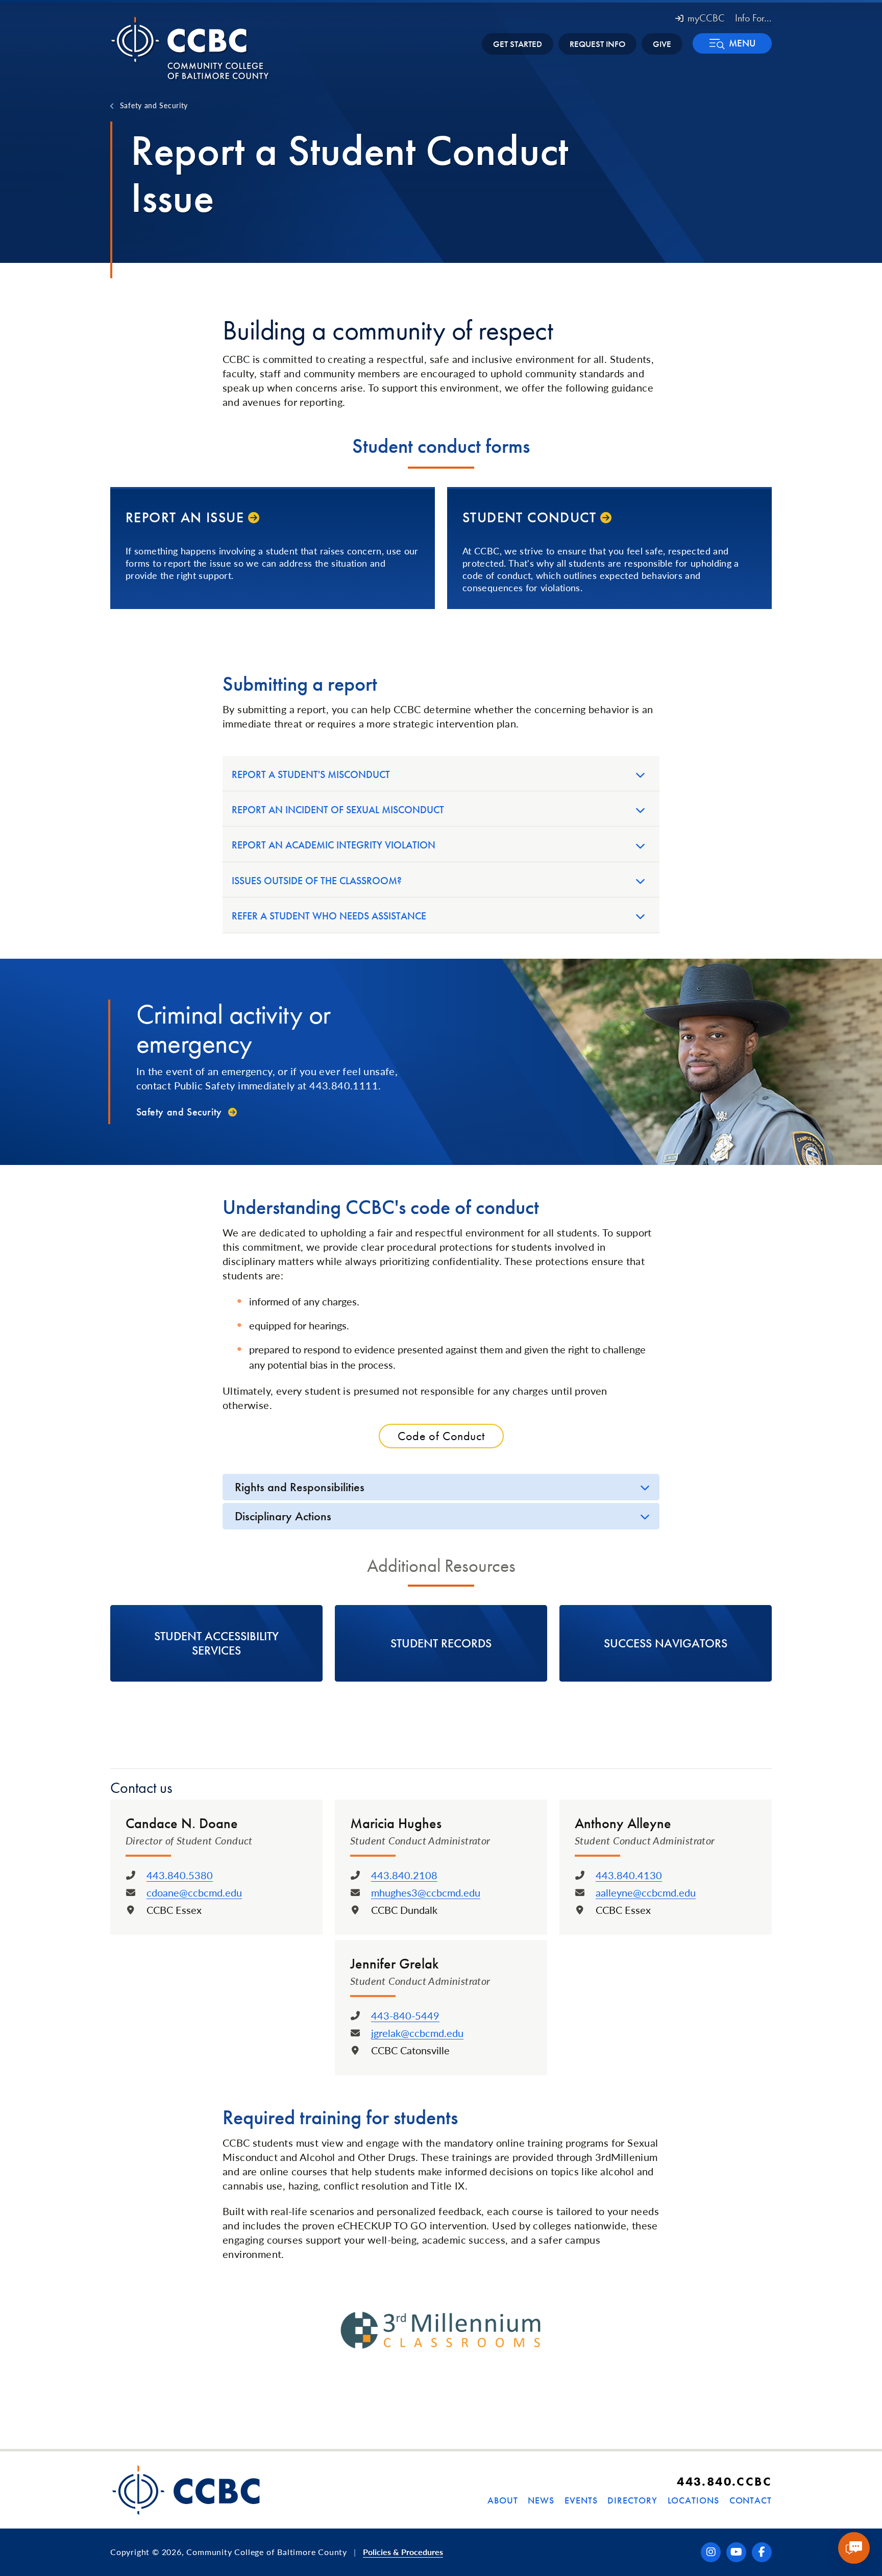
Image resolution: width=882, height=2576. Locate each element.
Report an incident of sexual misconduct (338, 810)
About (503, 2500)
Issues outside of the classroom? (317, 881)
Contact (751, 2500)
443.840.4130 (629, 1875)
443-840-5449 (405, 2015)
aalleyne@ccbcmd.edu (646, 1892)
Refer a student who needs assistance (329, 916)
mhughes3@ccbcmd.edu (426, 1892)
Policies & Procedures (403, 2552)
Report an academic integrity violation (334, 845)
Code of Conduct (441, 1436)
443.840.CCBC (724, 2481)
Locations (693, 2500)
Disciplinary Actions (283, 1516)
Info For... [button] (753, 18)
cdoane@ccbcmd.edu (194, 1892)
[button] (732, 43)
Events (581, 2500)
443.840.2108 (404, 1875)
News (541, 2500)
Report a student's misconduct (311, 774)
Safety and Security (154, 105)
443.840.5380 (180, 1875)
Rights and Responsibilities (300, 1487)
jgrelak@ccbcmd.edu (417, 2033)
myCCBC (706, 18)
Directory (632, 2500)
